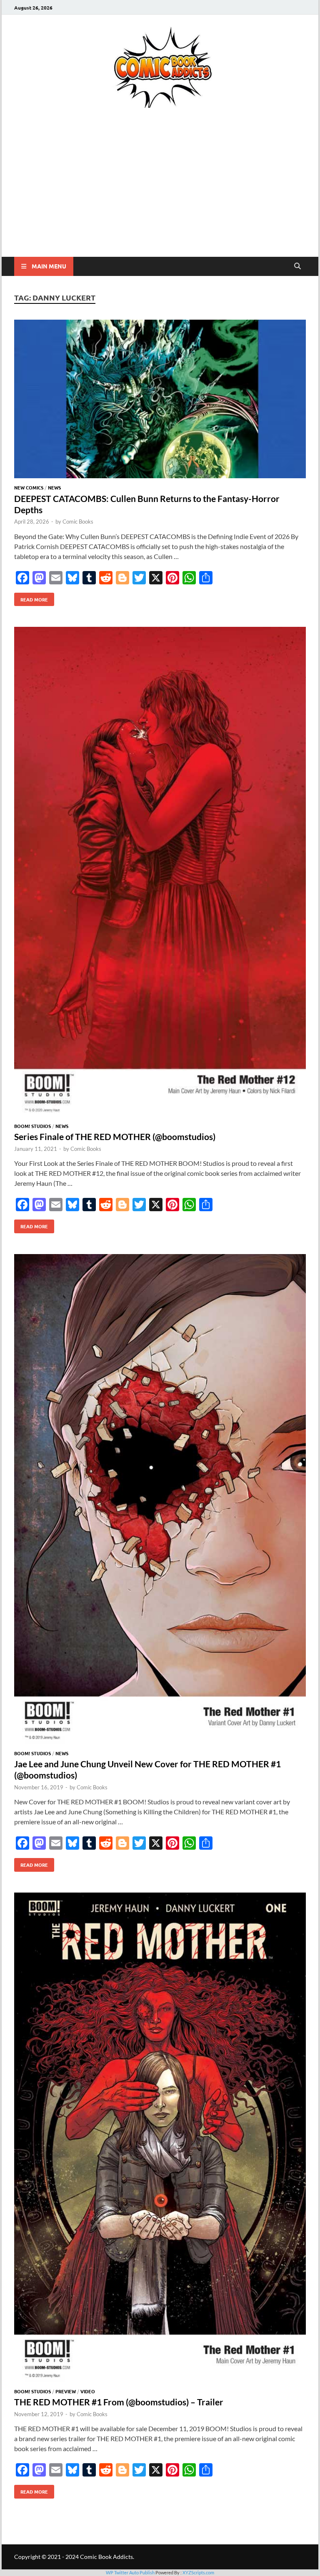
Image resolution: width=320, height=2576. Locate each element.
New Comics (29, 487)
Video (88, 2391)
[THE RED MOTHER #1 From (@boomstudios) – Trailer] (160, 2139)
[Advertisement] (160, 194)
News (54, 487)
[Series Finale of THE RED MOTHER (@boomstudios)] (160, 873)
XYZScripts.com (198, 2572)
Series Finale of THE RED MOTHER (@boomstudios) (115, 1136)
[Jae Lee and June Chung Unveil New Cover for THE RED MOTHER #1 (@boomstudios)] (160, 1500)
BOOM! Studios (32, 1126)
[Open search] (297, 266)
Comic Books (78, 522)
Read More (31, 598)
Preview (66, 2391)
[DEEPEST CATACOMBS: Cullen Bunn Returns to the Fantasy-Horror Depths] (160, 400)
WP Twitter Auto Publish (130, 2572)
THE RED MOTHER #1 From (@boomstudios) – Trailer (119, 2402)
